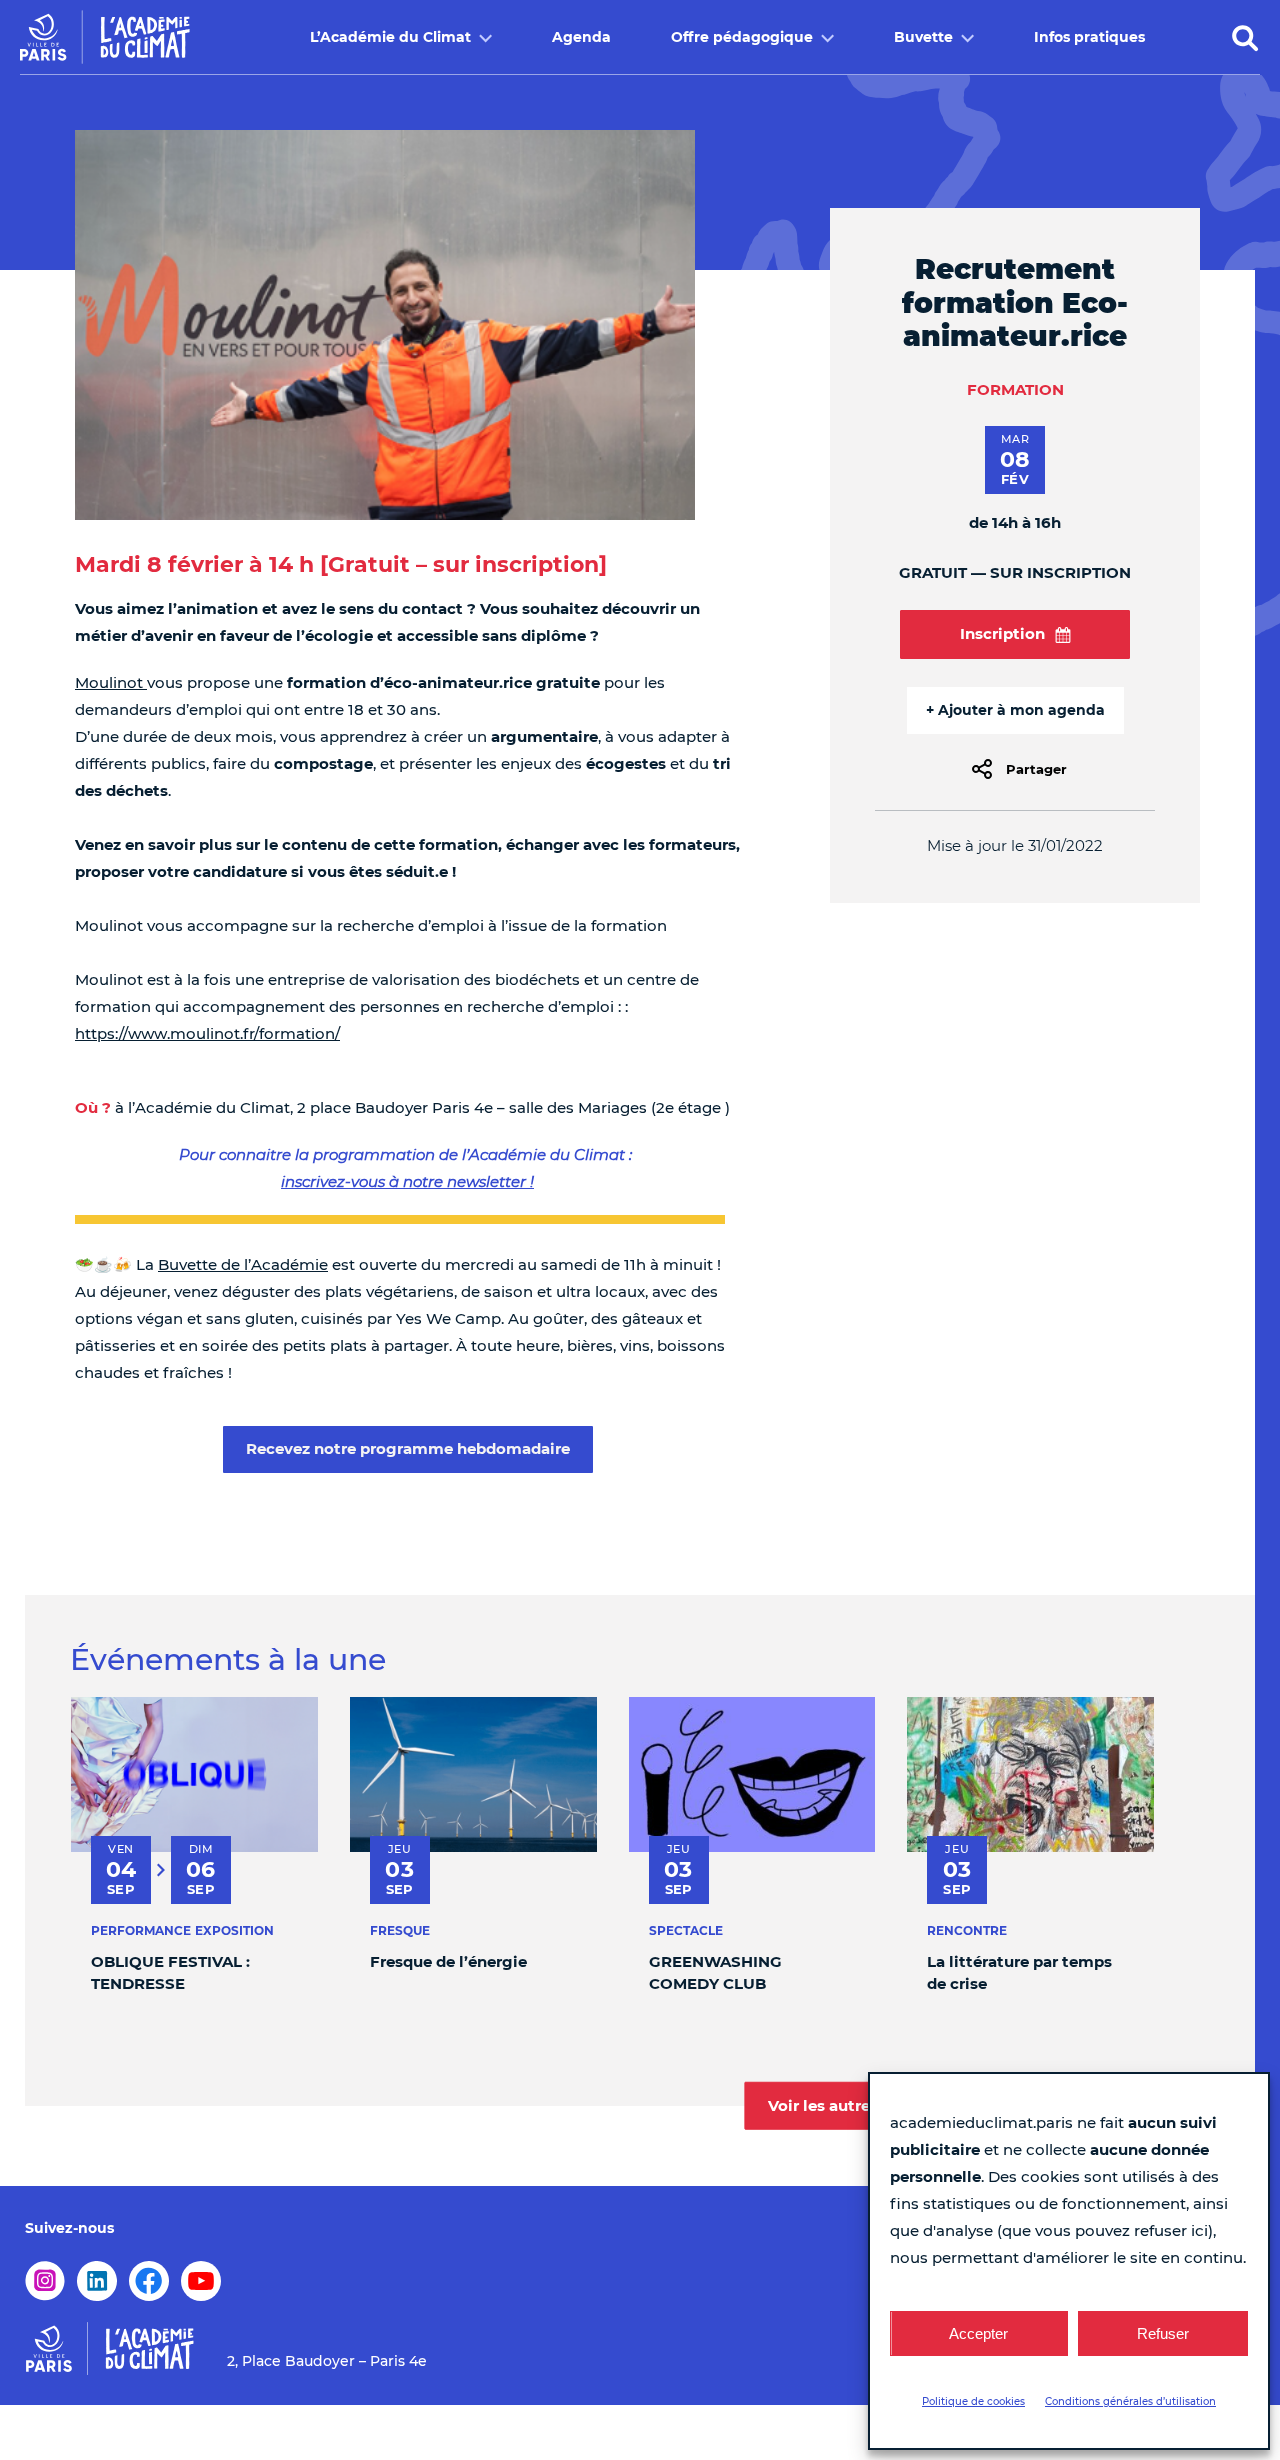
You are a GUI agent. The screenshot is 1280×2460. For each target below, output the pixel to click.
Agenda (581, 37)
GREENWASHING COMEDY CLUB (715, 1972)
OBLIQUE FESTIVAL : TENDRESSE (170, 1972)
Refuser (1163, 2333)
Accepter (978, 2333)
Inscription (1002, 633)
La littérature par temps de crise (1019, 1972)
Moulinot (111, 682)
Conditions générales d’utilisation (1130, 2401)
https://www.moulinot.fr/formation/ (207, 1033)
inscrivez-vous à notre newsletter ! (407, 1181)
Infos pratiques (1089, 37)
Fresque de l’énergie (448, 1961)
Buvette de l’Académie (243, 1264)
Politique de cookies (973, 2401)
